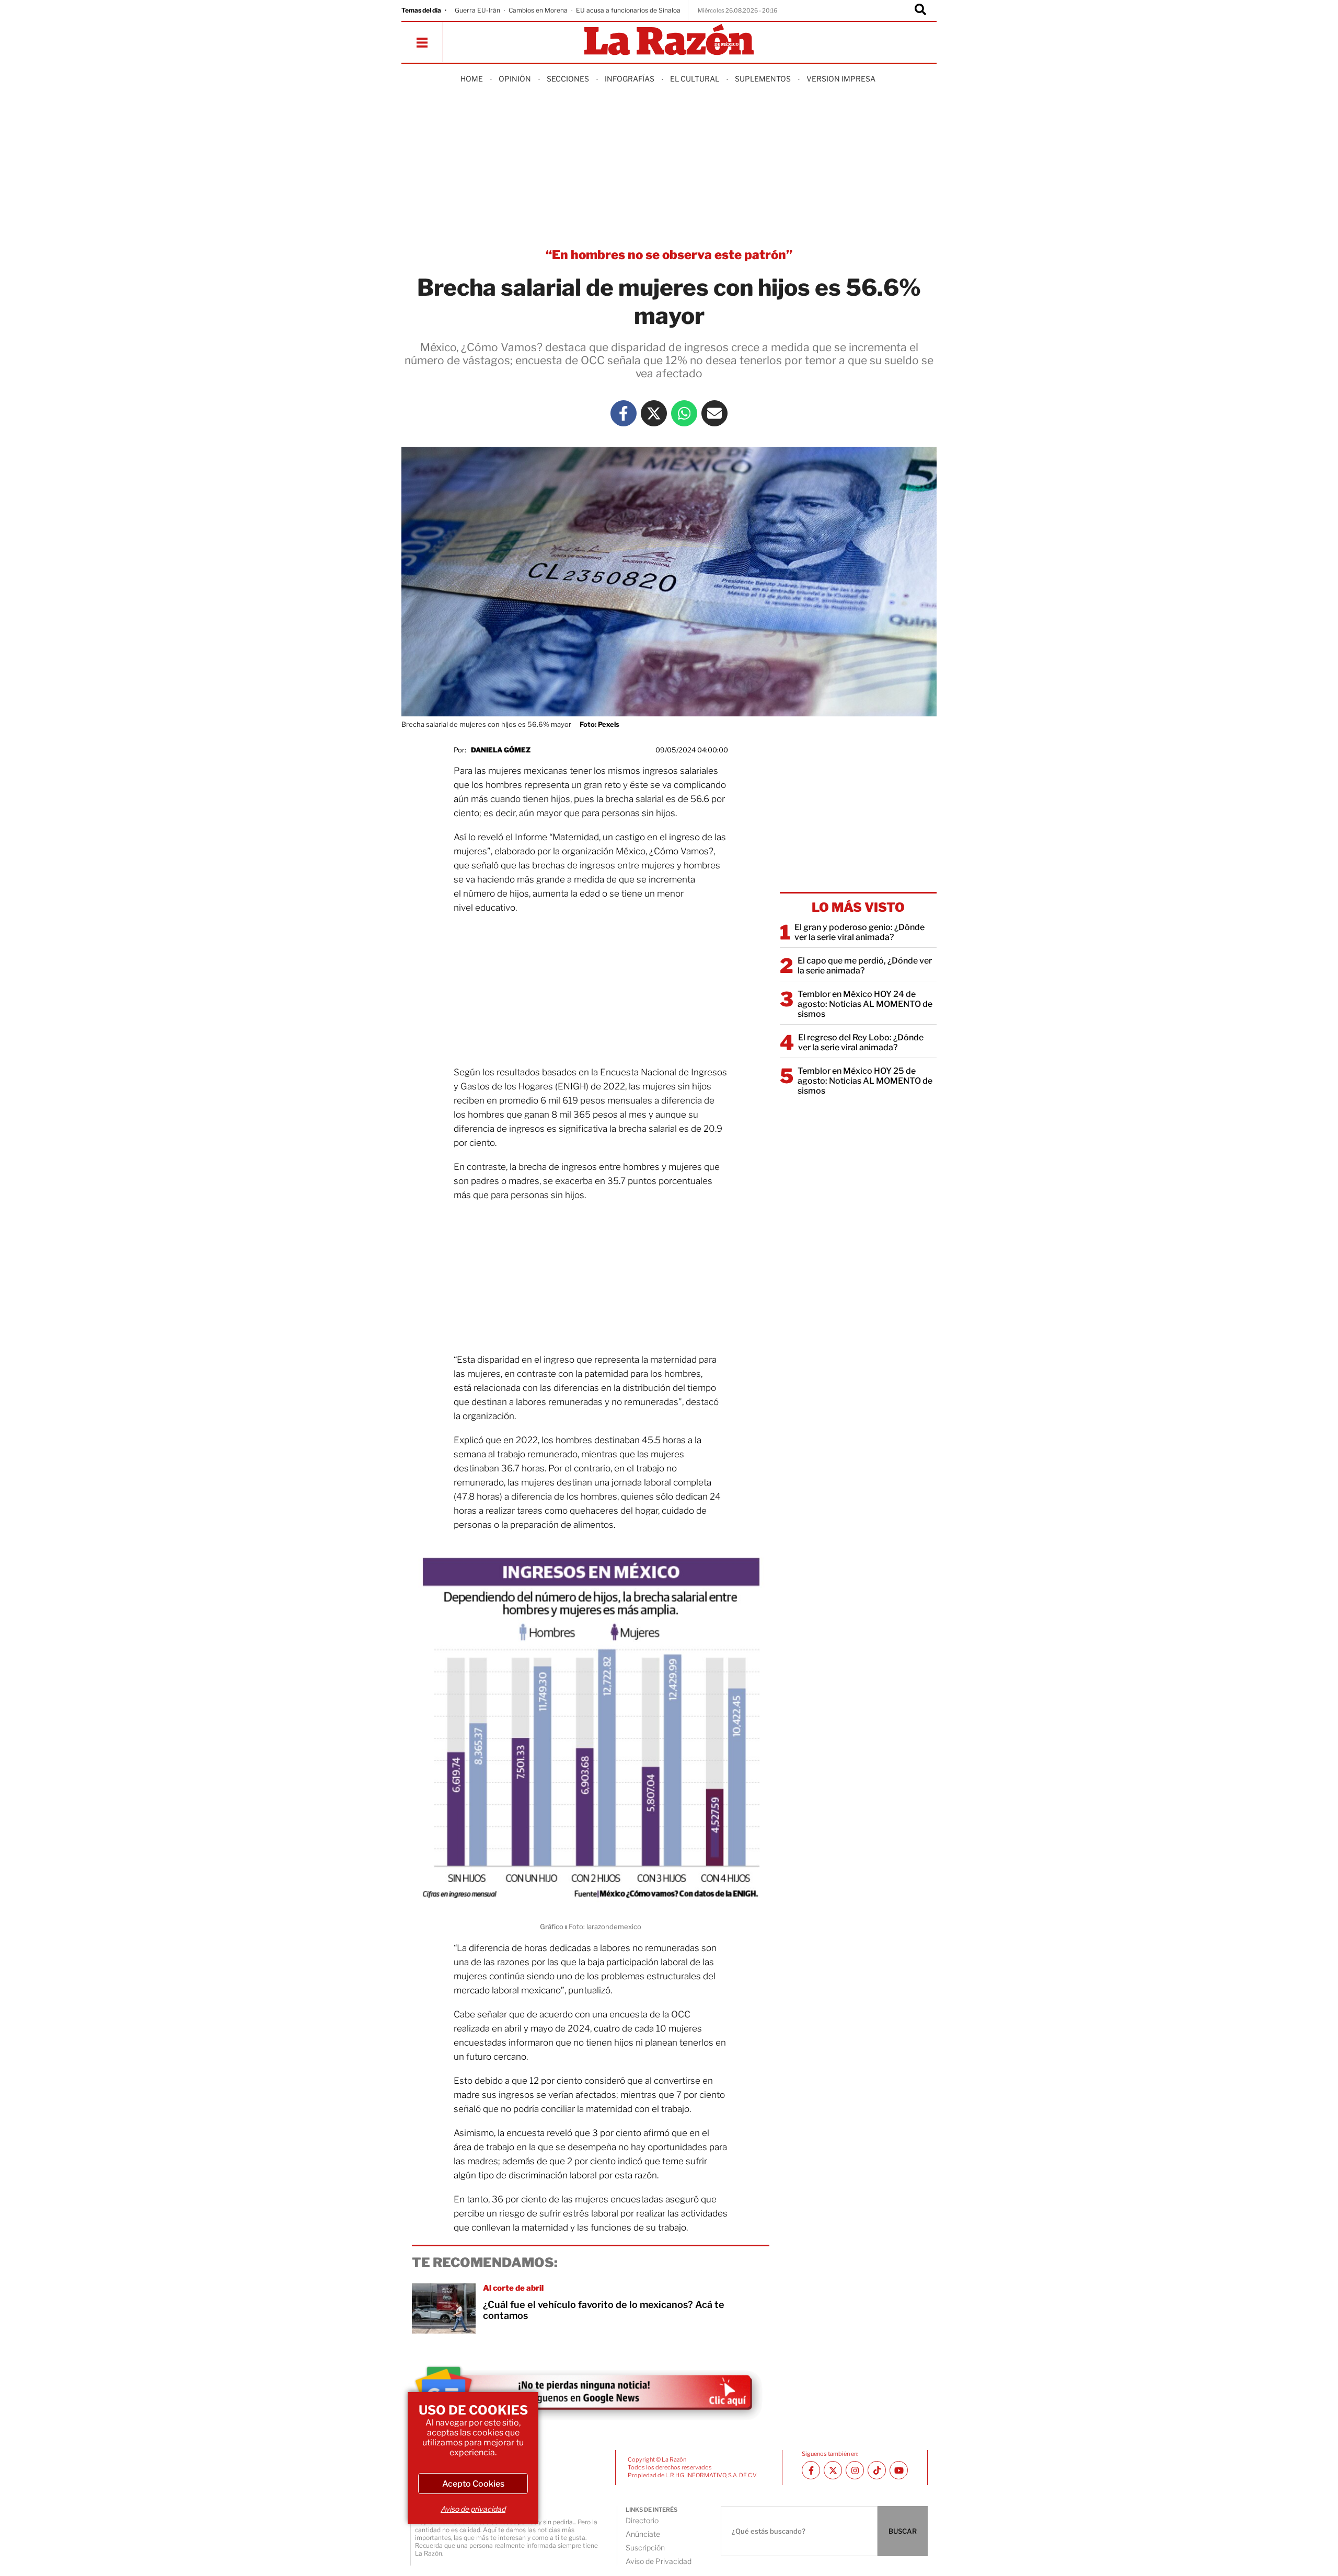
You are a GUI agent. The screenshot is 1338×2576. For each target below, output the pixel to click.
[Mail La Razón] (714, 413)
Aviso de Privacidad (659, 2561)
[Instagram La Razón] (855, 2470)
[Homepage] (669, 40)
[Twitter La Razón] (654, 413)
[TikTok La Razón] (877, 2470)
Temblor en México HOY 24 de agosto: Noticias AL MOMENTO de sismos (865, 1004)
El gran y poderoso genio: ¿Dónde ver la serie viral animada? (860, 932)
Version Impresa (841, 79)
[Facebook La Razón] (624, 413)
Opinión (515, 79)
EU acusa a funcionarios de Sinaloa (628, 10)
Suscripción (645, 2548)
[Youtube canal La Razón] (899, 2470)
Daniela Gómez (501, 750)
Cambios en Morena (538, 10)
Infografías (630, 79)
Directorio (642, 2520)
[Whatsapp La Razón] (684, 413)
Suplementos (763, 79)
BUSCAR (903, 2531)
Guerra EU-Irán (477, 10)
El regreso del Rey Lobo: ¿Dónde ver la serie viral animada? (861, 1042)
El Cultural (695, 79)
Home (472, 79)
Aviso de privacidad (473, 2509)
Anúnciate (643, 2534)
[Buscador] (920, 10)
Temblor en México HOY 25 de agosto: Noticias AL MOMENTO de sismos (865, 1081)
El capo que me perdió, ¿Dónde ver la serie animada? (865, 966)
